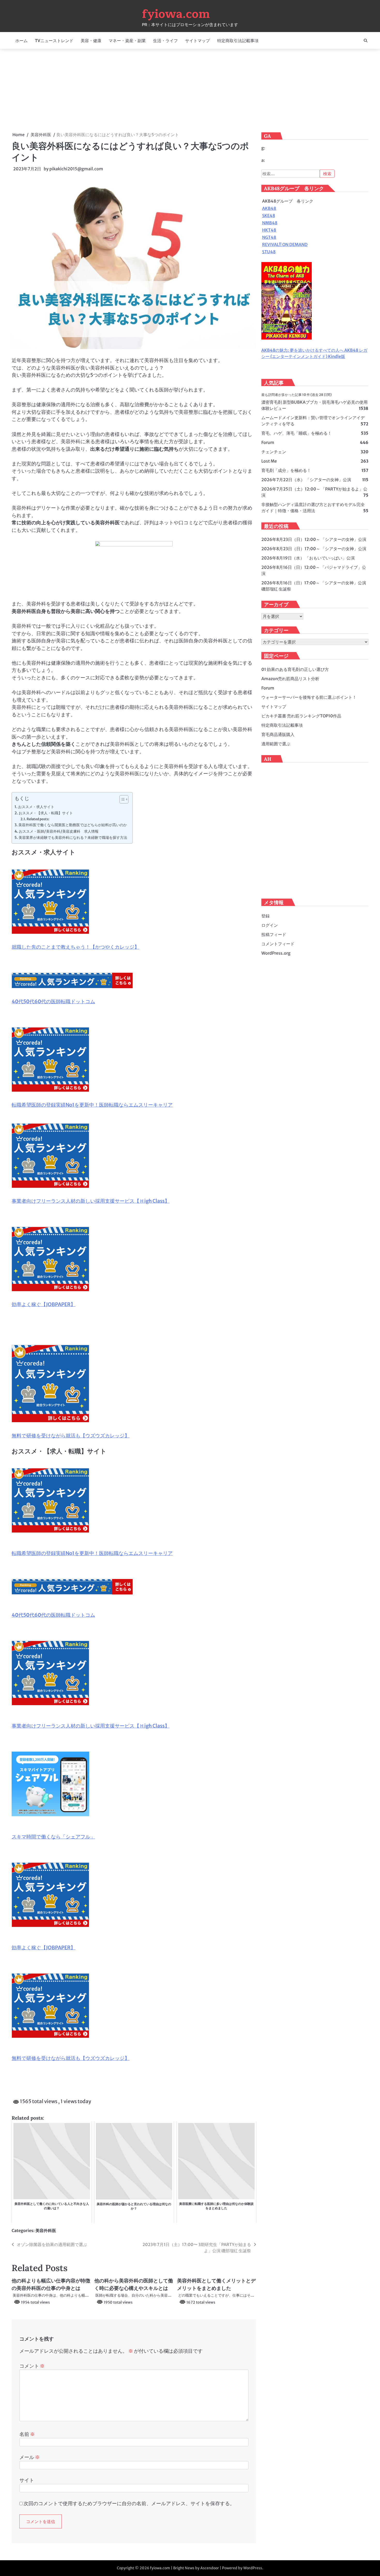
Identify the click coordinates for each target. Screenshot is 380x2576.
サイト (27, 2480)
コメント (32, 2366)
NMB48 (270, 223)
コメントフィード (278, 944)
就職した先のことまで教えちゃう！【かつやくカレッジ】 (75, 947)
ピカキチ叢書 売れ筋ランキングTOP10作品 (301, 716)
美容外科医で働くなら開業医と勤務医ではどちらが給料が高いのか (73, 825)
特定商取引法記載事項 (238, 41)
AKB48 (269, 209)
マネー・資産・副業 (127, 41)
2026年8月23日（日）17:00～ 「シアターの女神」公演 (314, 549)
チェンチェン (274, 452)
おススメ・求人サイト (36, 807)
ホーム (21, 41)
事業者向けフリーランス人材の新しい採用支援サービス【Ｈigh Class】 (91, 1201)
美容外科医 (46, 2230)
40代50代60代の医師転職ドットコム (53, 1001)
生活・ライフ (165, 41)
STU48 (269, 252)
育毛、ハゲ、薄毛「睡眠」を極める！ (297, 433)
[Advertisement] (190, 90)
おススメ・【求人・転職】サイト (46, 813)
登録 (265, 916)
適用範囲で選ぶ (276, 744)
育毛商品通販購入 (278, 734)
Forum (268, 443)
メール (30, 2457)
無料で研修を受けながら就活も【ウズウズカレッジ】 (71, 1436)
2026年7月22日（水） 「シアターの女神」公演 (306, 480)
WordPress (253, 2568)
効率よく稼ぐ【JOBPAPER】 (44, 1304)
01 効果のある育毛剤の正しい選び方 (295, 669)
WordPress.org (276, 953)
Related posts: (38, 819)
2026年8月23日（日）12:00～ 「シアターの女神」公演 (314, 540)
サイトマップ (197, 41)
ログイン (270, 925)
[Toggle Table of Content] (121, 799)
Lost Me (269, 461)
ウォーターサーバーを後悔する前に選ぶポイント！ (309, 697)
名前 (27, 2434)
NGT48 (269, 237)
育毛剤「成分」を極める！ (286, 471)
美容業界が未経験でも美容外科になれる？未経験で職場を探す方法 (73, 838)
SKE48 (269, 216)
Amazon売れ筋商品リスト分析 (290, 679)
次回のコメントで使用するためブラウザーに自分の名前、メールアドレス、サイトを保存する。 (129, 2503)
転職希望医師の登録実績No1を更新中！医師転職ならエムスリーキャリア (92, 1105)
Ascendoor (210, 2568)
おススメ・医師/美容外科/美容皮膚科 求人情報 (59, 831)
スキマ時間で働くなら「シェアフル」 (53, 1837)
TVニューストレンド (54, 41)
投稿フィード (274, 934)
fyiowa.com (176, 14)
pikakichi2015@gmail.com (76, 169)
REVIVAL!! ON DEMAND (285, 245)
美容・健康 (91, 41)
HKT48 (269, 230)
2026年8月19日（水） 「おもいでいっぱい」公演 (308, 558)
